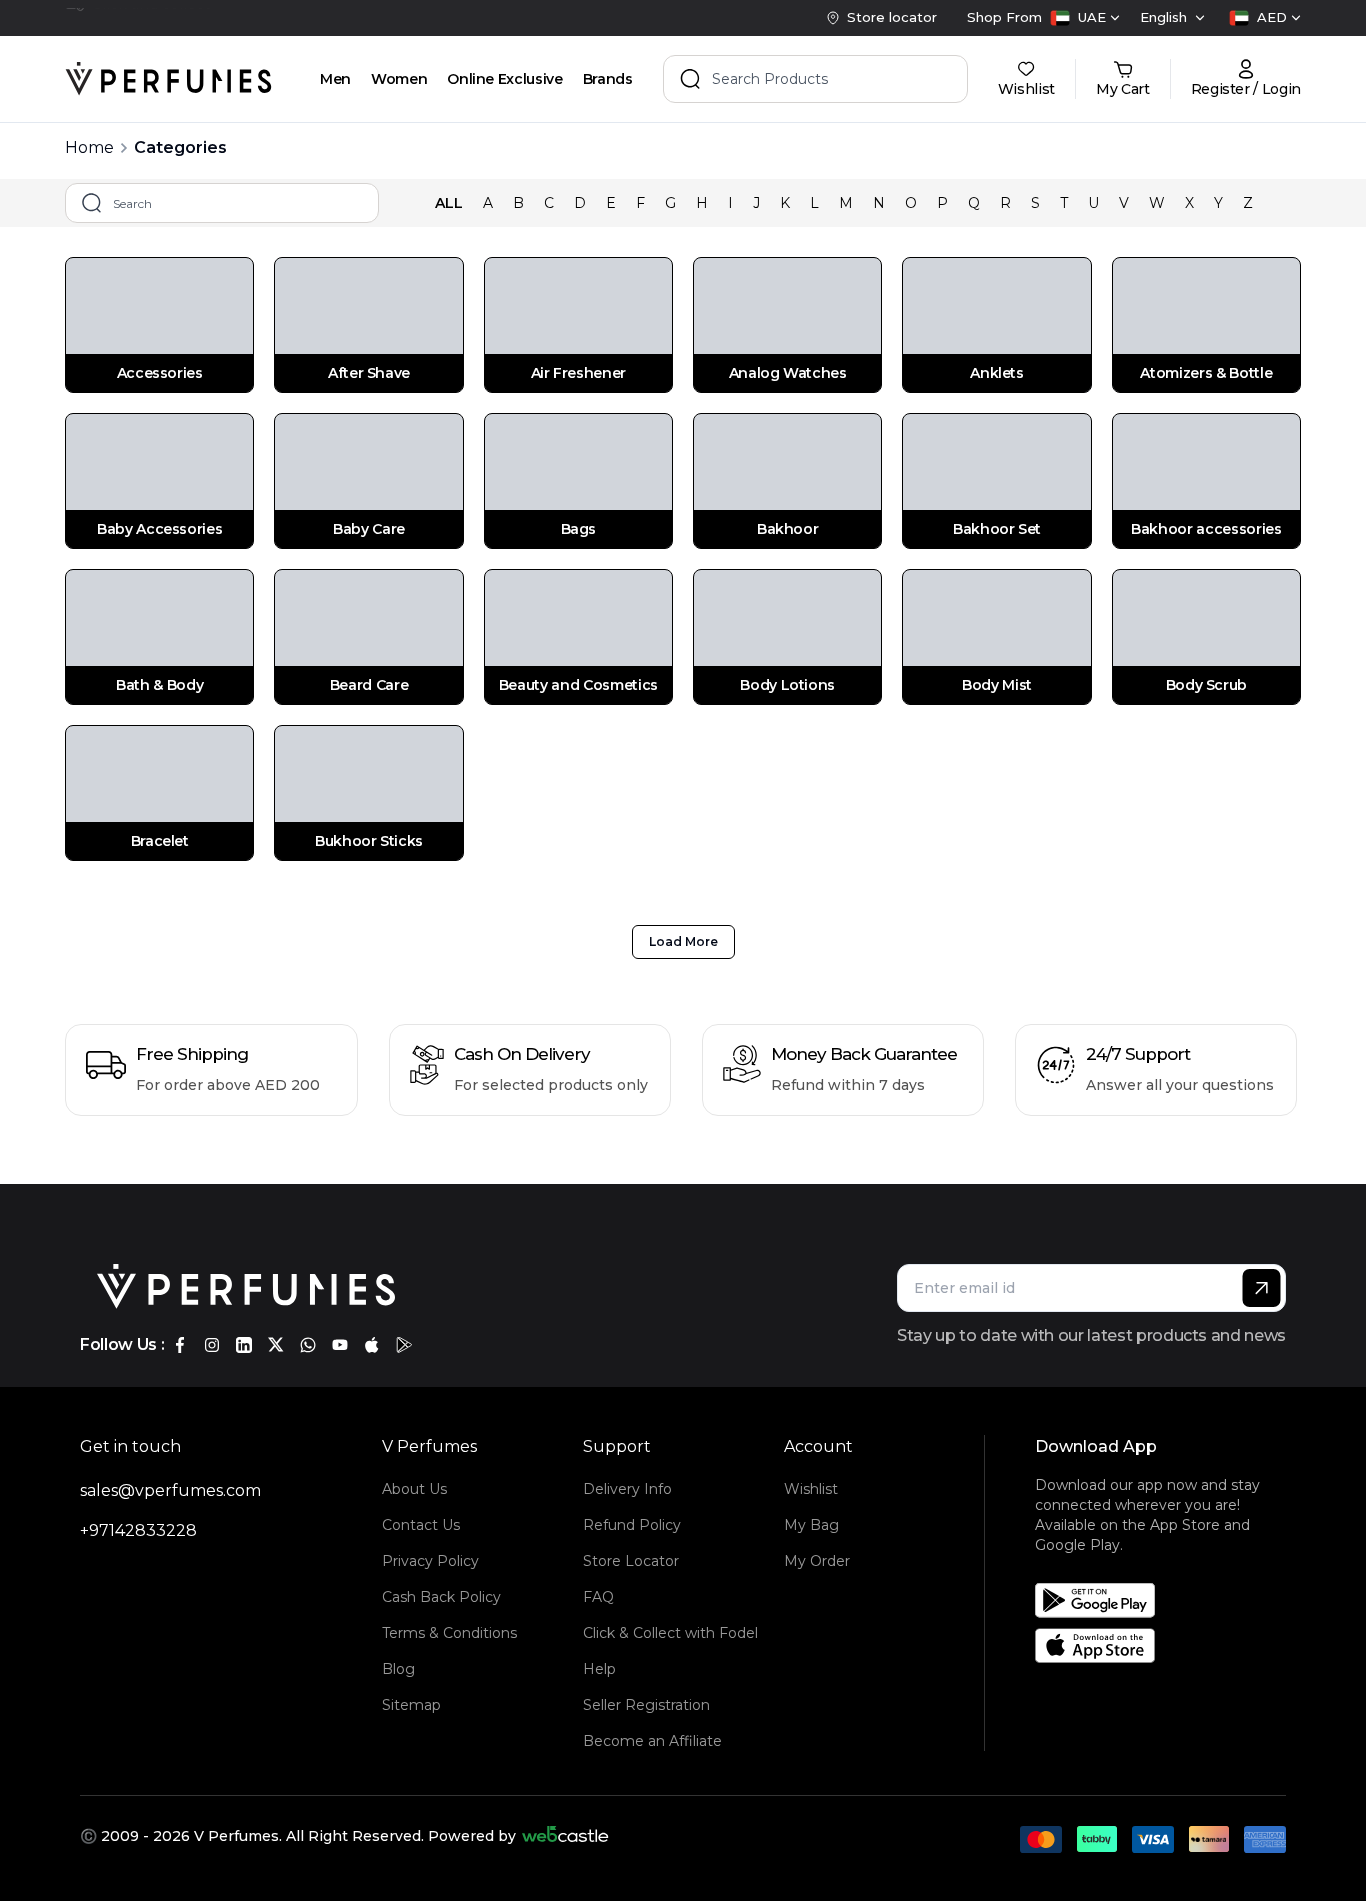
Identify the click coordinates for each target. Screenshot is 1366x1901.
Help (599, 1669)
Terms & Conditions (449, 1633)
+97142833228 (138, 1530)
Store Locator (631, 1561)
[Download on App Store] (1168, 1645)
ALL (449, 203)
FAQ (598, 1597)
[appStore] (372, 1345)
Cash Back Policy (441, 1597)
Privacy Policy (430, 1561)
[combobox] (1085, 18)
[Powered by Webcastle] (565, 1836)
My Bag (811, 1525)
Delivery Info (627, 1489)
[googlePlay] (404, 1345)
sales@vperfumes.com (170, 1490)
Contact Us (421, 1525)
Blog (398, 1669)
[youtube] (340, 1345)
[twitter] (276, 1345)
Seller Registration (646, 1705)
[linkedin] (244, 1345)
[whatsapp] (308, 1345)
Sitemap (411, 1705)
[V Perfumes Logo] (168, 79)
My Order (817, 1561)
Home (89, 147)
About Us (414, 1489)
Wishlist (811, 1489)
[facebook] (180, 1345)
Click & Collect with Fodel (670, 1633)
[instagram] (212, 1345)
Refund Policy (632, 1525)
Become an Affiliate (652, 1741)
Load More (683, 941)
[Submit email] (1261, 1288)
